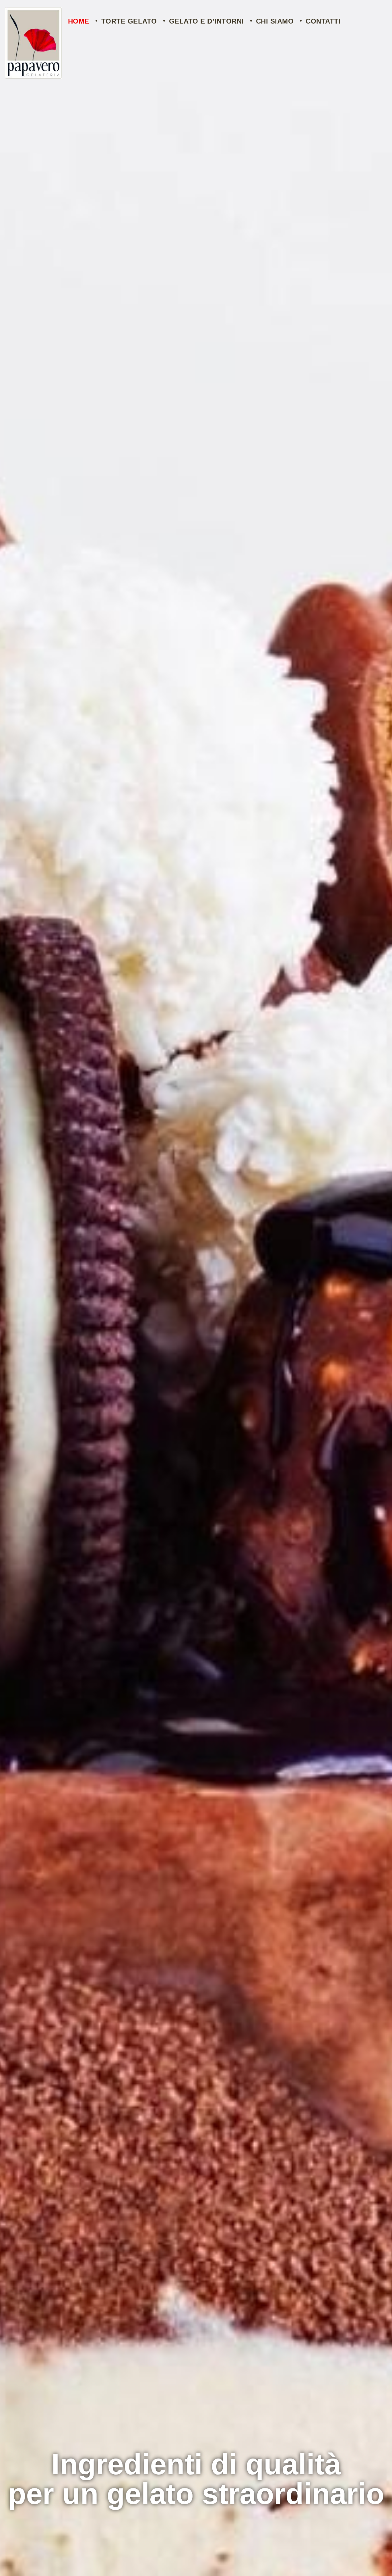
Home (79, 21)
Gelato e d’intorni (206, 21)
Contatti (323, 21)
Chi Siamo (275, 21)
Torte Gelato (129, 21)
